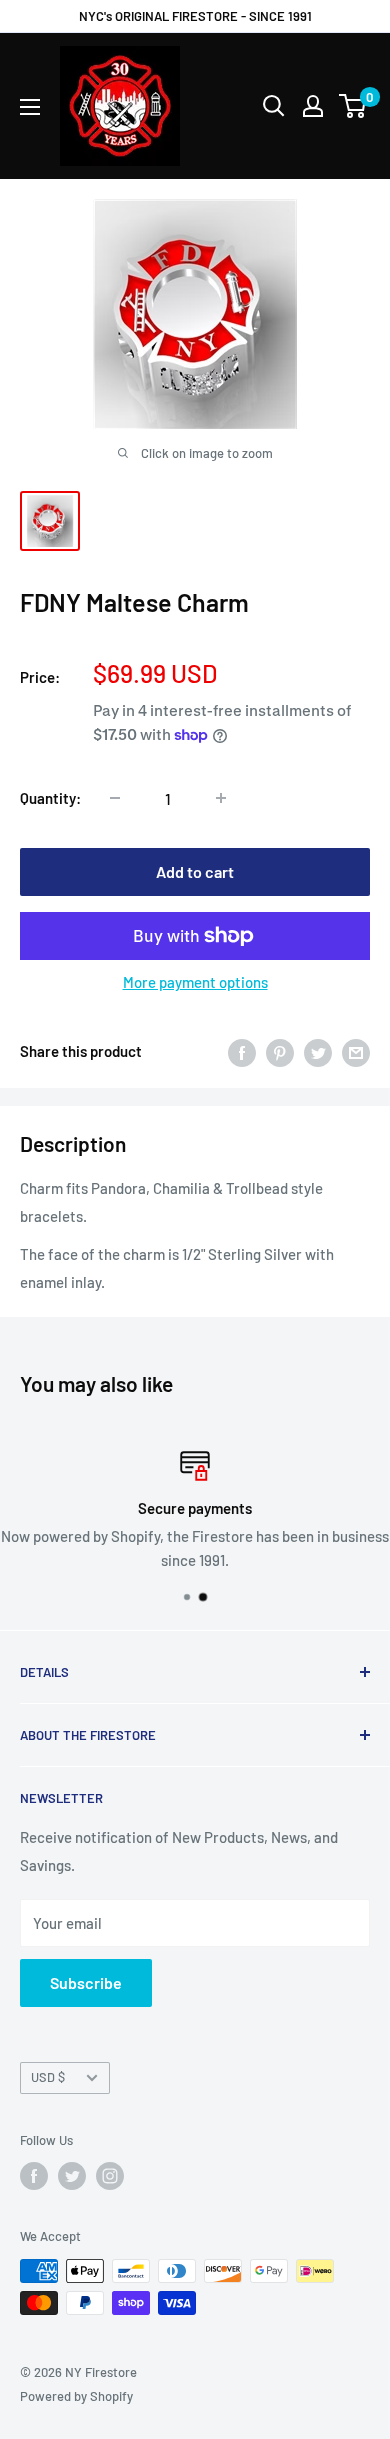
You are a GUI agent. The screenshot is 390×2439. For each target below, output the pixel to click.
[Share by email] (356, 1051)
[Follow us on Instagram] (110, 2176)
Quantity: (50, 798)
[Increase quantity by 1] (221, 798)
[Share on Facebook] (242, 1051)
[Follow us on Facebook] (34, 2176)
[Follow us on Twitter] (72, 2176)
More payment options (195, 982)
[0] (353, 106)
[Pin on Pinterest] (280, 1051)
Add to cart (195, 871)
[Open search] (274, 106)
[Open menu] (30, 107)
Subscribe (86, 1982)
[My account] (313, 106)
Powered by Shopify (76, 2396)
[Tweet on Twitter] (318, 1051)
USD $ (48, 2077)
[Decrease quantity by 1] (115, 798)
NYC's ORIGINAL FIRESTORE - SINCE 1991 (195, 16)
